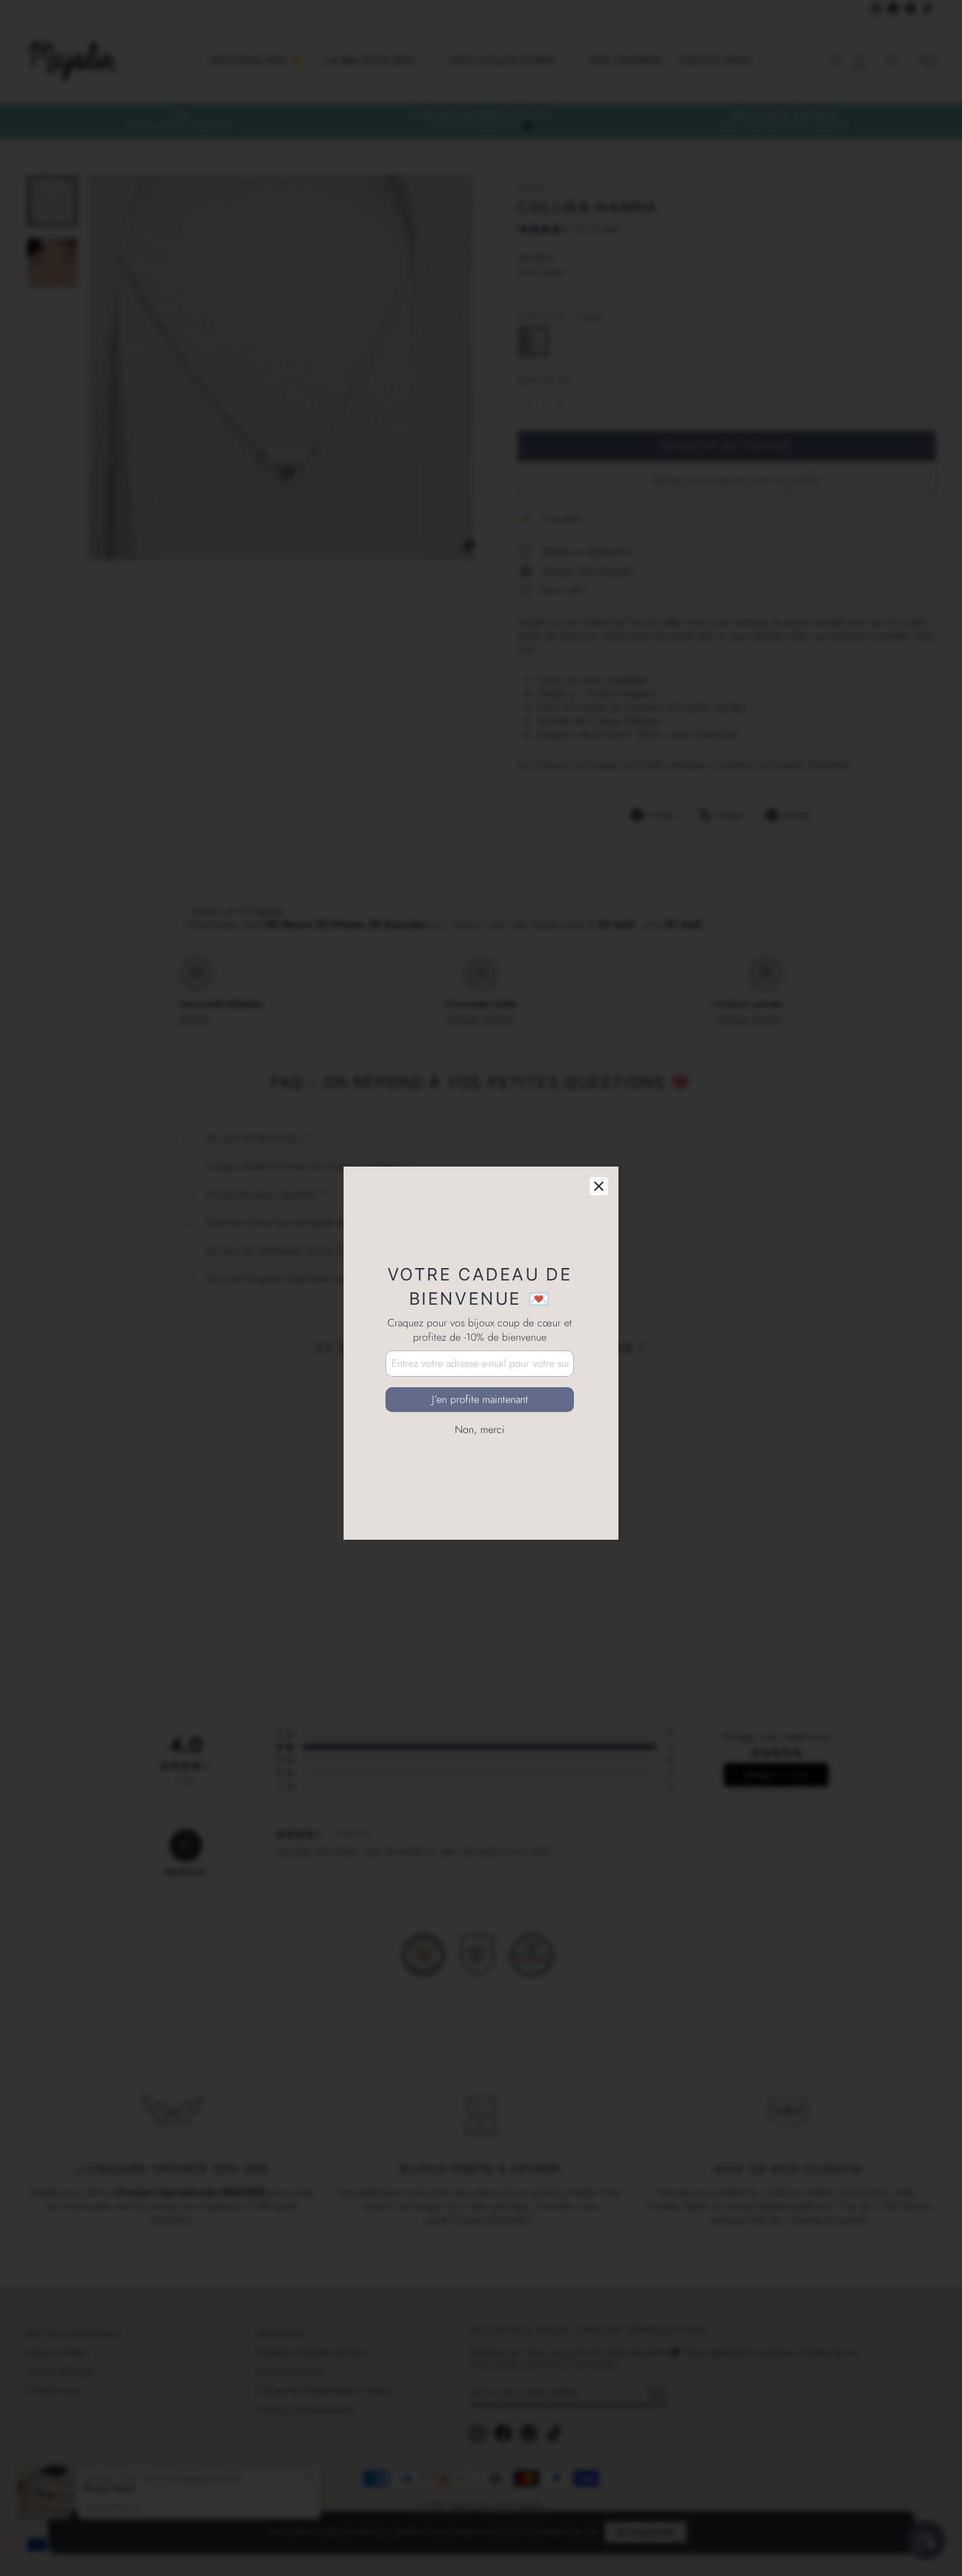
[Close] (599, 1121)
